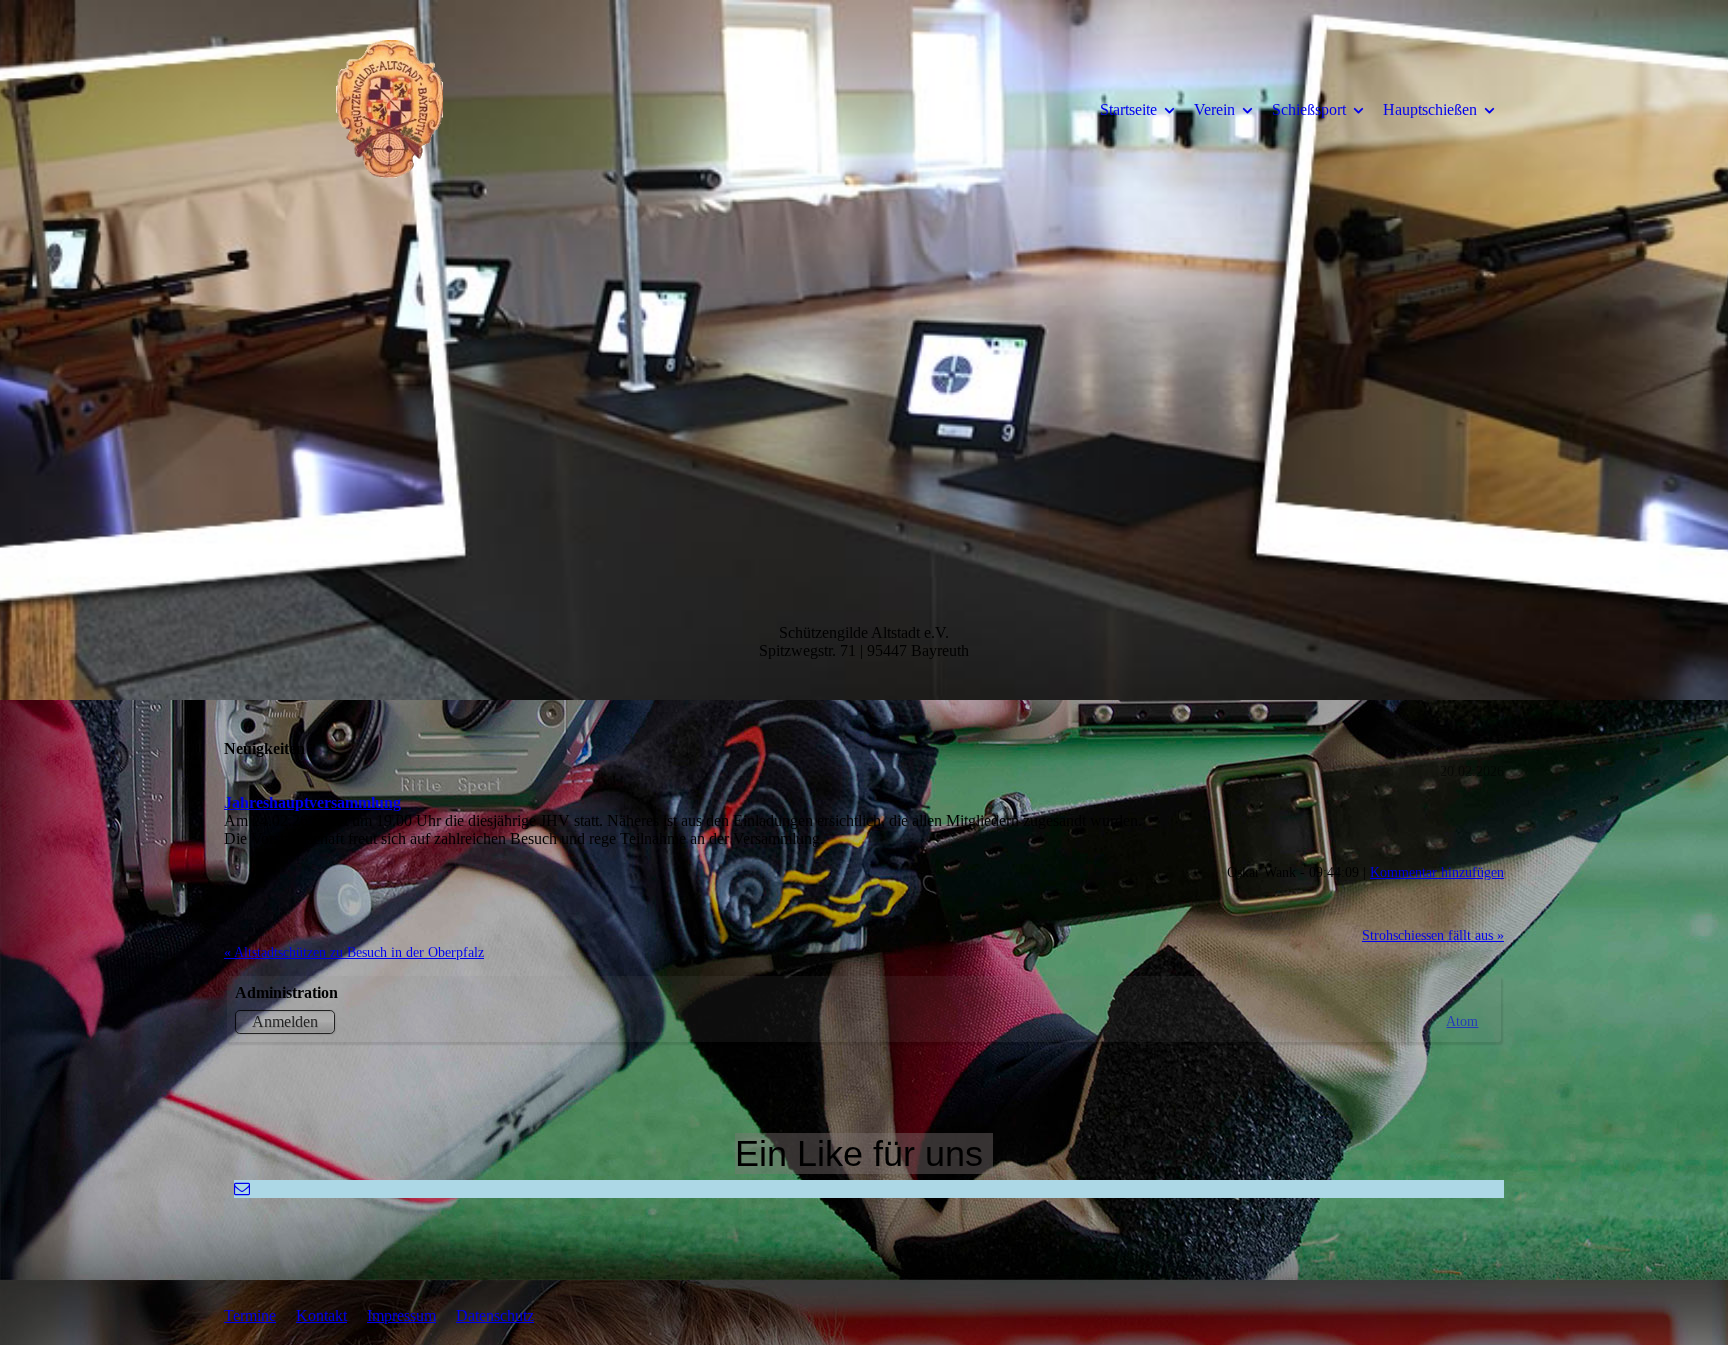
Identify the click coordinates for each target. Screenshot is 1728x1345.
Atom (1462, 1021)
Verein (1214, 109)
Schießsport (1309, 109)
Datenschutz (495, 1315)
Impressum (401, 1315)
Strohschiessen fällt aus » (1433, 935)
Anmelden (285, 1021)
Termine (250, 1315)
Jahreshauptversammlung (312, 802)
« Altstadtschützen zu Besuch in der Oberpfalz (354, 952)
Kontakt (321, 1315)
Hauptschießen (1430, 109)
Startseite (1128, 109)
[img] (389, 109)
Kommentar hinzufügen (1437, 872)
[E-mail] (242, 1188)
